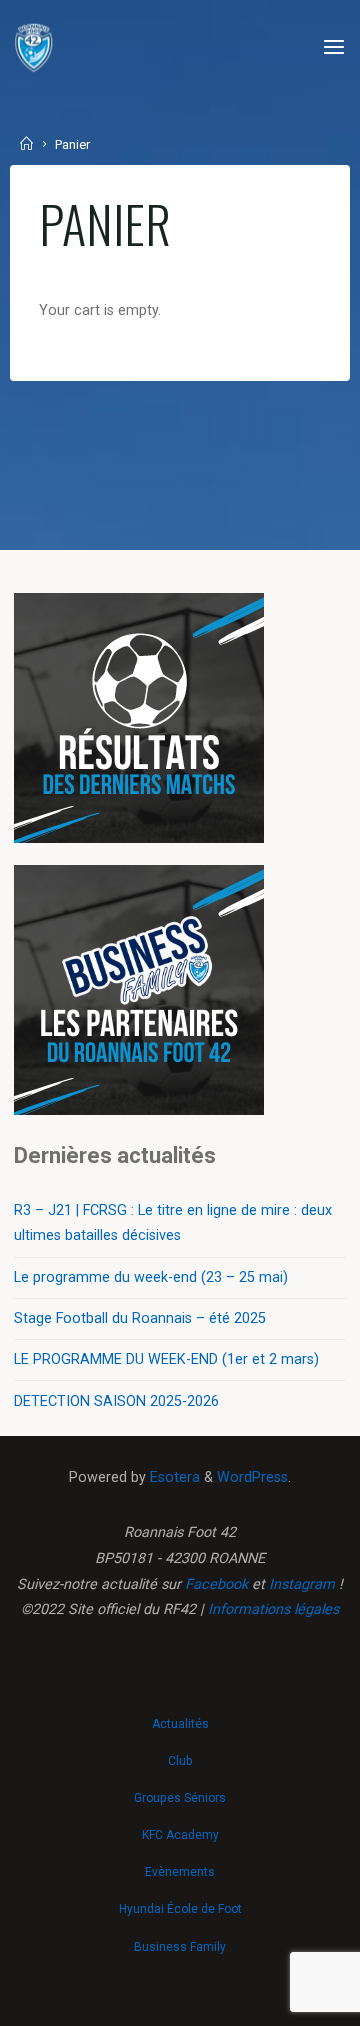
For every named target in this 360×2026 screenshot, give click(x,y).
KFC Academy (180, 1835)
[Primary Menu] (334, 47)
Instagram (302, 1584)
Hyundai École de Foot (180, 1909)
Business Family (180, 1947)
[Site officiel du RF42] (34, 47)
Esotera (173, 1477)
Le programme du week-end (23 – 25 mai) (151, 1277)
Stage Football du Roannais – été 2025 (140, 1318)
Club (180, 1761)
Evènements (180, 1872)
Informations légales (273, 1609)
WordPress (252, 1477)
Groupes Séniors (180, 1798)
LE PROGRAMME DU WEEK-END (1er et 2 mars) (166, 1359)
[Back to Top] (180, 1714)
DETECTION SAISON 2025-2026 (116, 1401)
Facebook (216, 1584)
